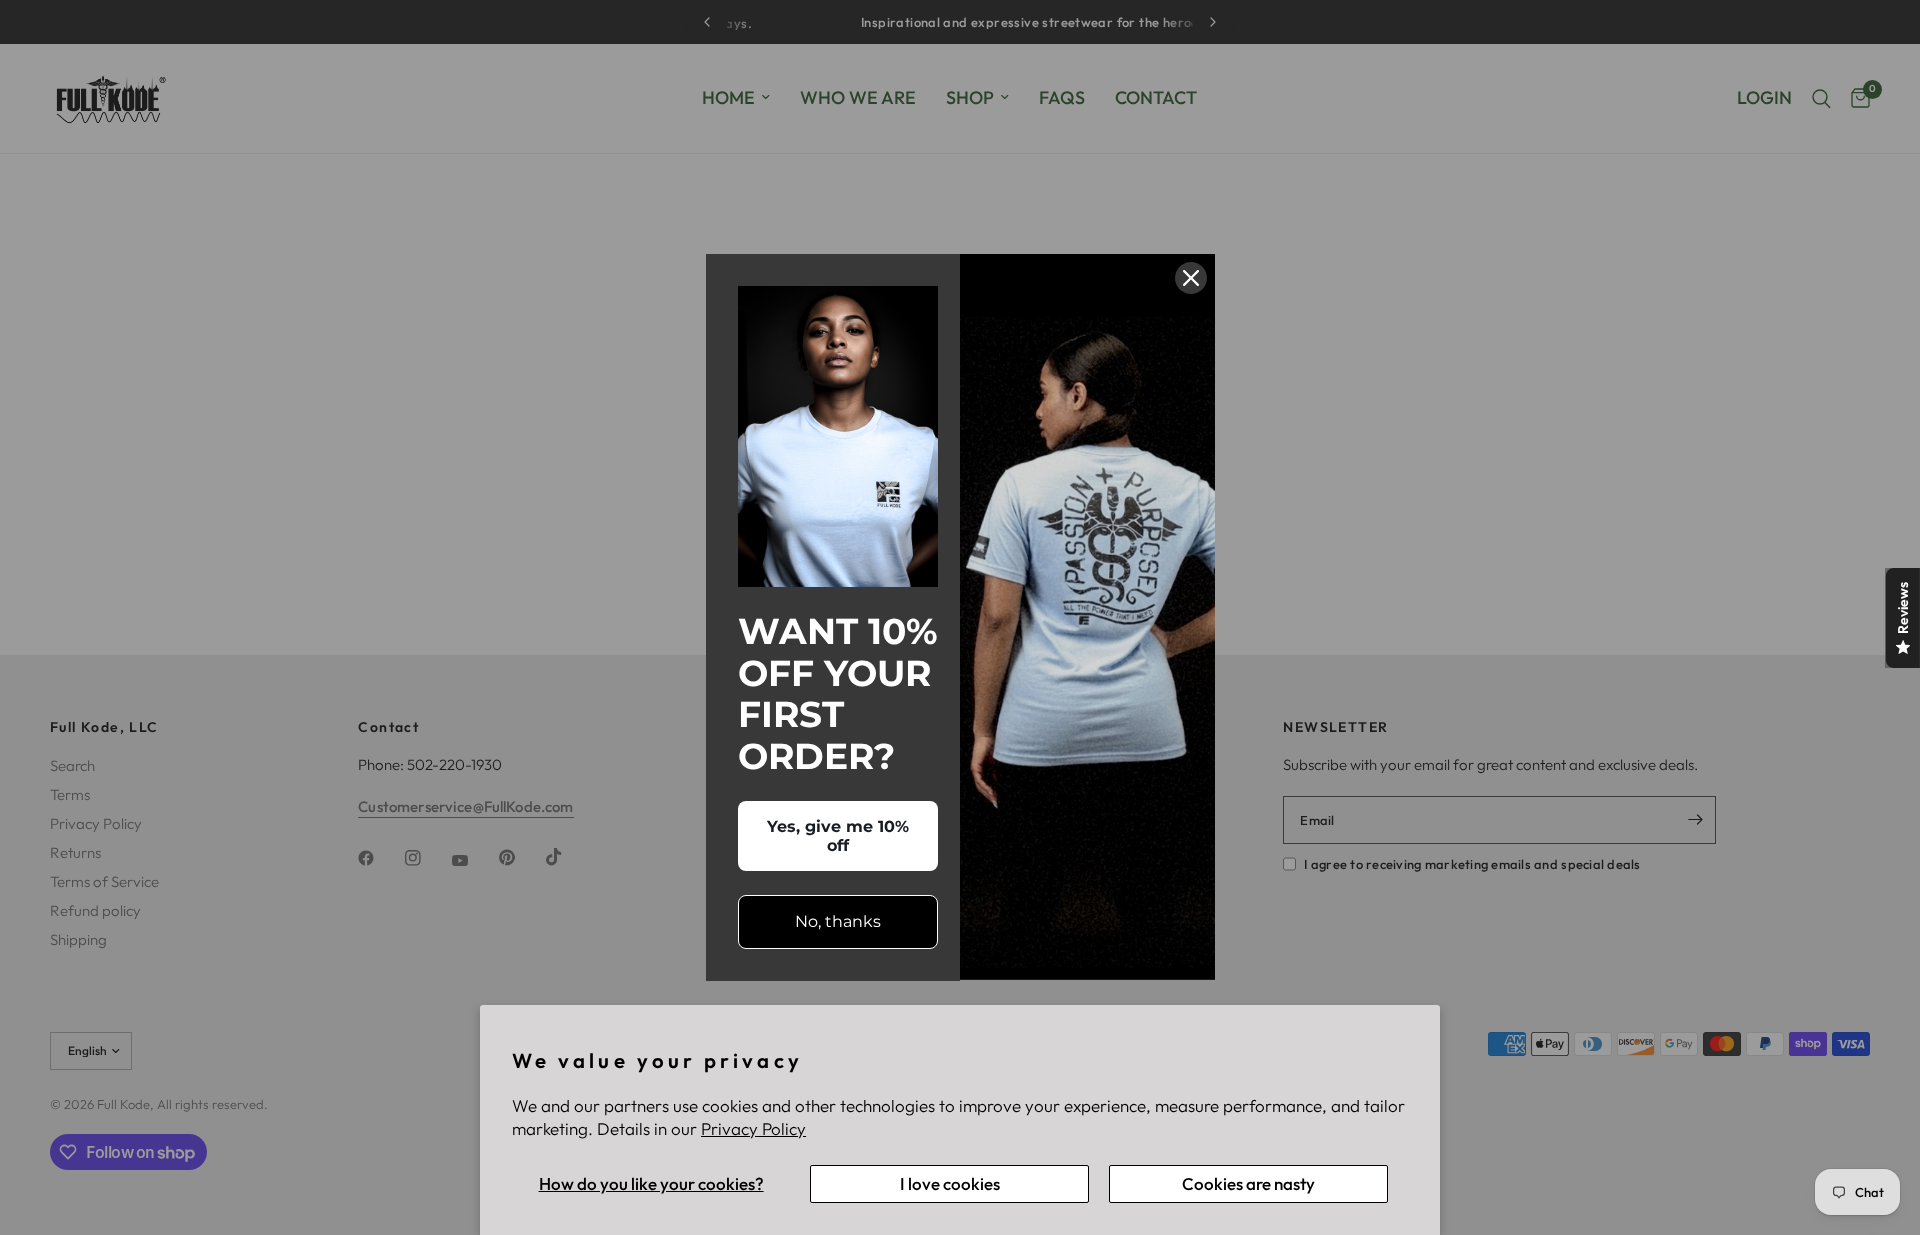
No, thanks (838, 921)
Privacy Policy (753, 1128)
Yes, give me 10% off (838, 836)
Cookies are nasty (1248, 1183)
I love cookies (950, 1183)
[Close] (1191, 278)
